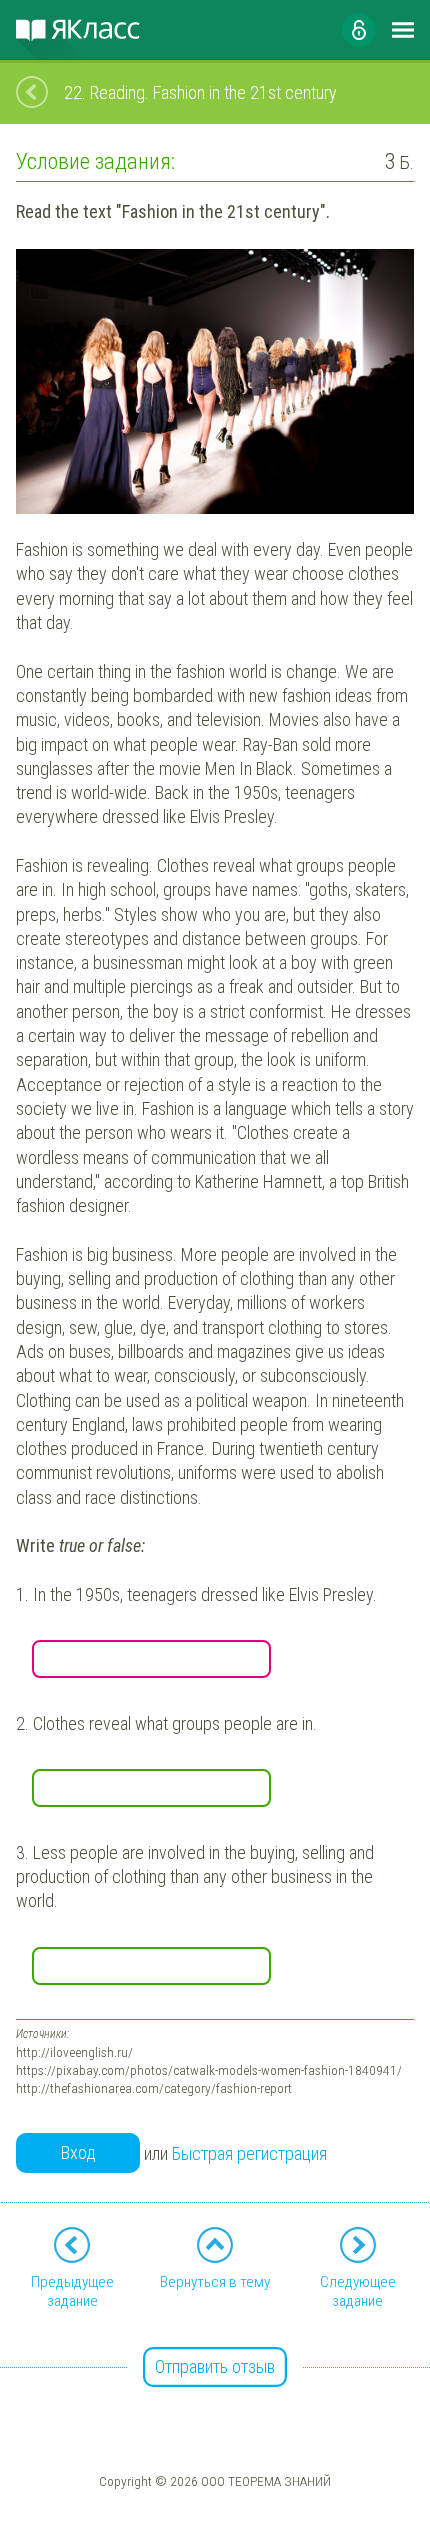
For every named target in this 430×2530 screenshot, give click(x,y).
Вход (78, 2152)
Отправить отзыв (215, 2366)
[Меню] (403, 30)
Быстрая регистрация (249, 2153)
